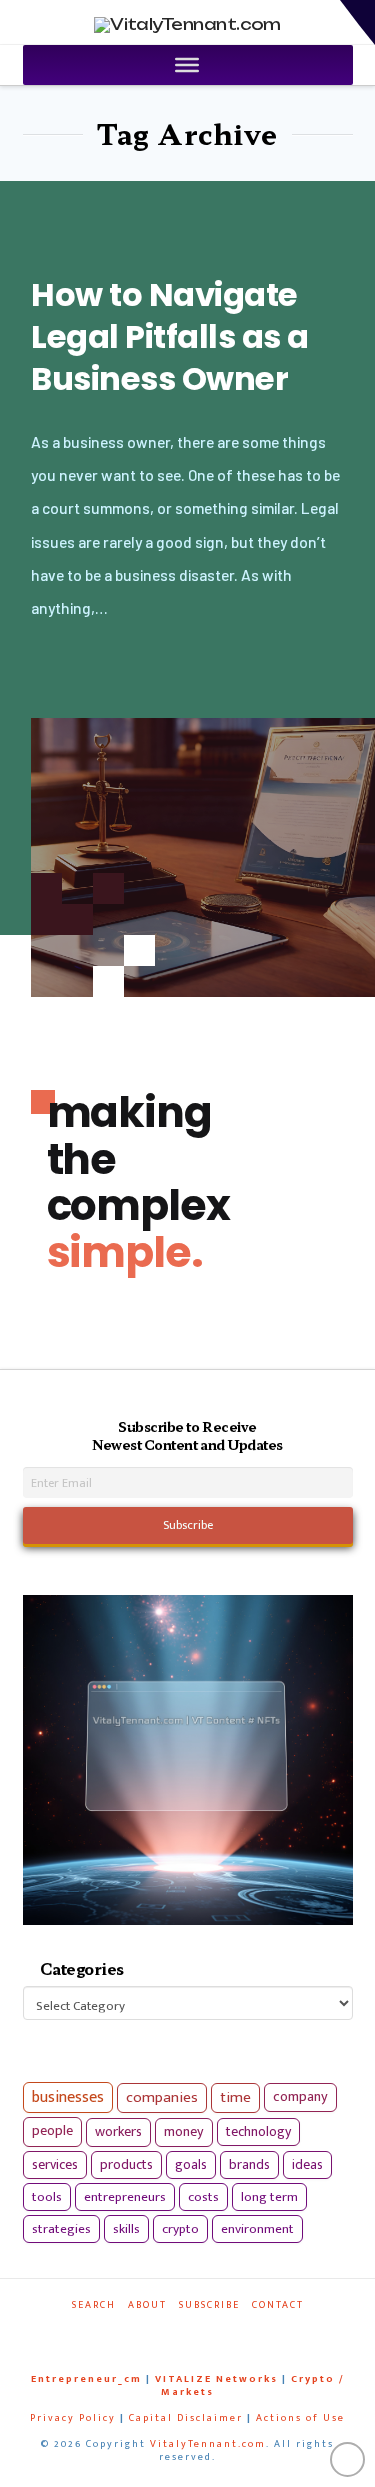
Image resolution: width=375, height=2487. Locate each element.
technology (258, 2131)
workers (118, 2132)
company (300, 2097)
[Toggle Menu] (187, 65)
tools (47, 2197)
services (55, 2164)
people (52, 2131)
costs (203, 2197)
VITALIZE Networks (216, 2379)
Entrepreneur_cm (86, 2379)
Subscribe (209, 2305)
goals (191, 2165)
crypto (180, 2229)
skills (126, 2229)
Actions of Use (300, 2418)
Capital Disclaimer (186, 2418)
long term (269, 2197)
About (147, 2305)
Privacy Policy (73, 2418)
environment (257, 2229)
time (235, 2097)
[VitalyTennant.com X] (179, 2332)
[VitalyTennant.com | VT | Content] (227, 2332)
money (184, 2132)
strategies (61, 2229)
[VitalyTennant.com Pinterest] (203, 2332)
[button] (357, 22)
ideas (307, 2165)
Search (94, 2305)
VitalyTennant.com (208, 2444)
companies (162, 2097)
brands (249, 2165)
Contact (278, 2305)
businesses (68, 2097)
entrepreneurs (125, 2197)
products (126, 2164)
